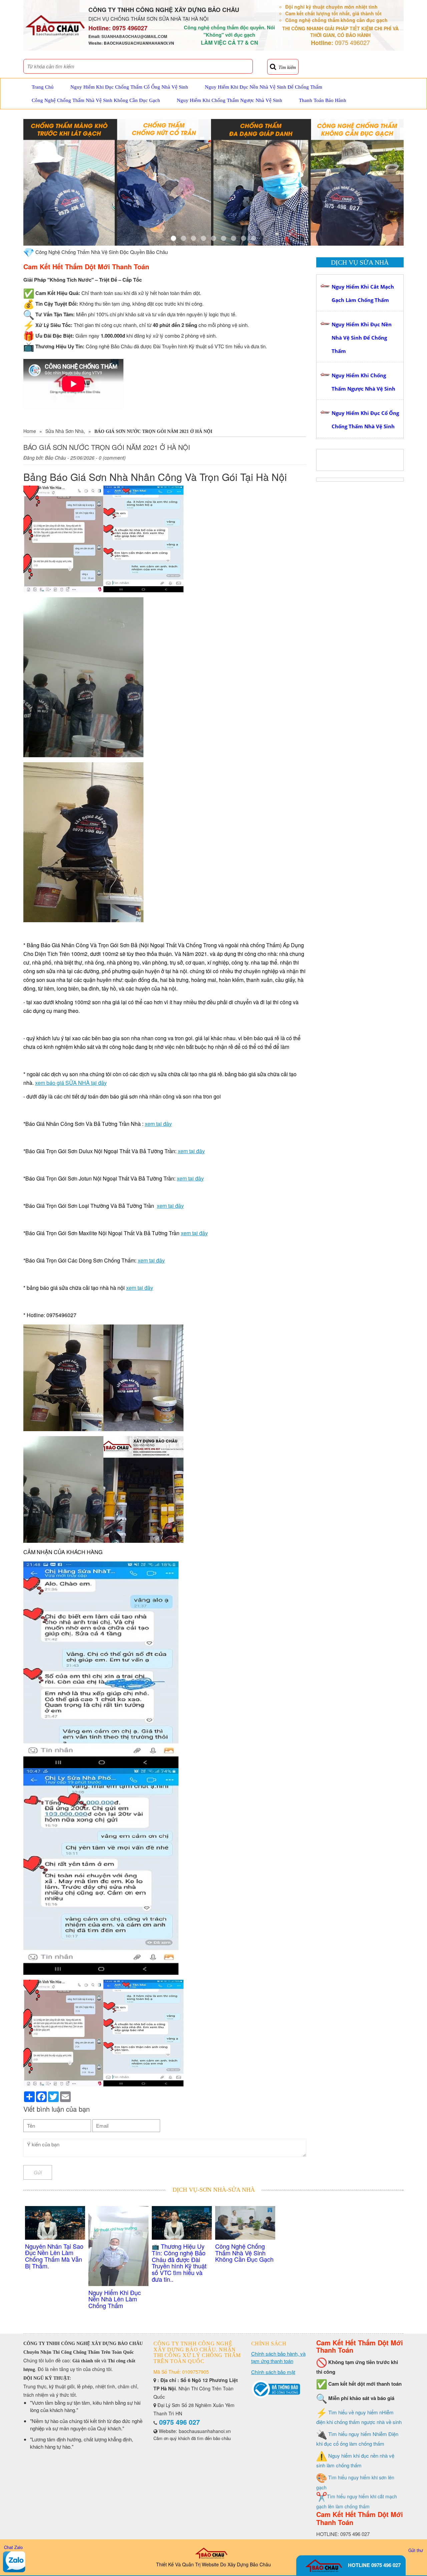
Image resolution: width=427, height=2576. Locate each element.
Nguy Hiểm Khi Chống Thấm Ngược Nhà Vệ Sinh (230, 100)
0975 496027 (130, 28)
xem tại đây (158, 1124)
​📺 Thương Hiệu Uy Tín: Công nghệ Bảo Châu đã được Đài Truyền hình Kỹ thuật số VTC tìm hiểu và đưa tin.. (179, 2263)
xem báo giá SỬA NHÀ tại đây (71, 1083)
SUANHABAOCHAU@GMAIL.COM (134, 36)
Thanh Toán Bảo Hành (323, 100)
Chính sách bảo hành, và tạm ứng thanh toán (278, 2357)
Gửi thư (416, 2550)
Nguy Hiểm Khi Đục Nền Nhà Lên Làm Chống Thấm (115, 2299)
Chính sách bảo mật (273, 2372)
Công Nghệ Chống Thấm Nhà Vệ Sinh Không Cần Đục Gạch (96, 100)
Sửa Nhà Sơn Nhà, (65, 431)
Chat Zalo (13, 2547)
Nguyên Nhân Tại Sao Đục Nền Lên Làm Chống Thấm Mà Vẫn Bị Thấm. (54, 2256)
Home (30, 431)
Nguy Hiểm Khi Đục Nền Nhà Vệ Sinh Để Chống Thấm (264, 87)
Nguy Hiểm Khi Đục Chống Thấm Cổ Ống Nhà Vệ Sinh (129, 87)
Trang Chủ (43, 87)
